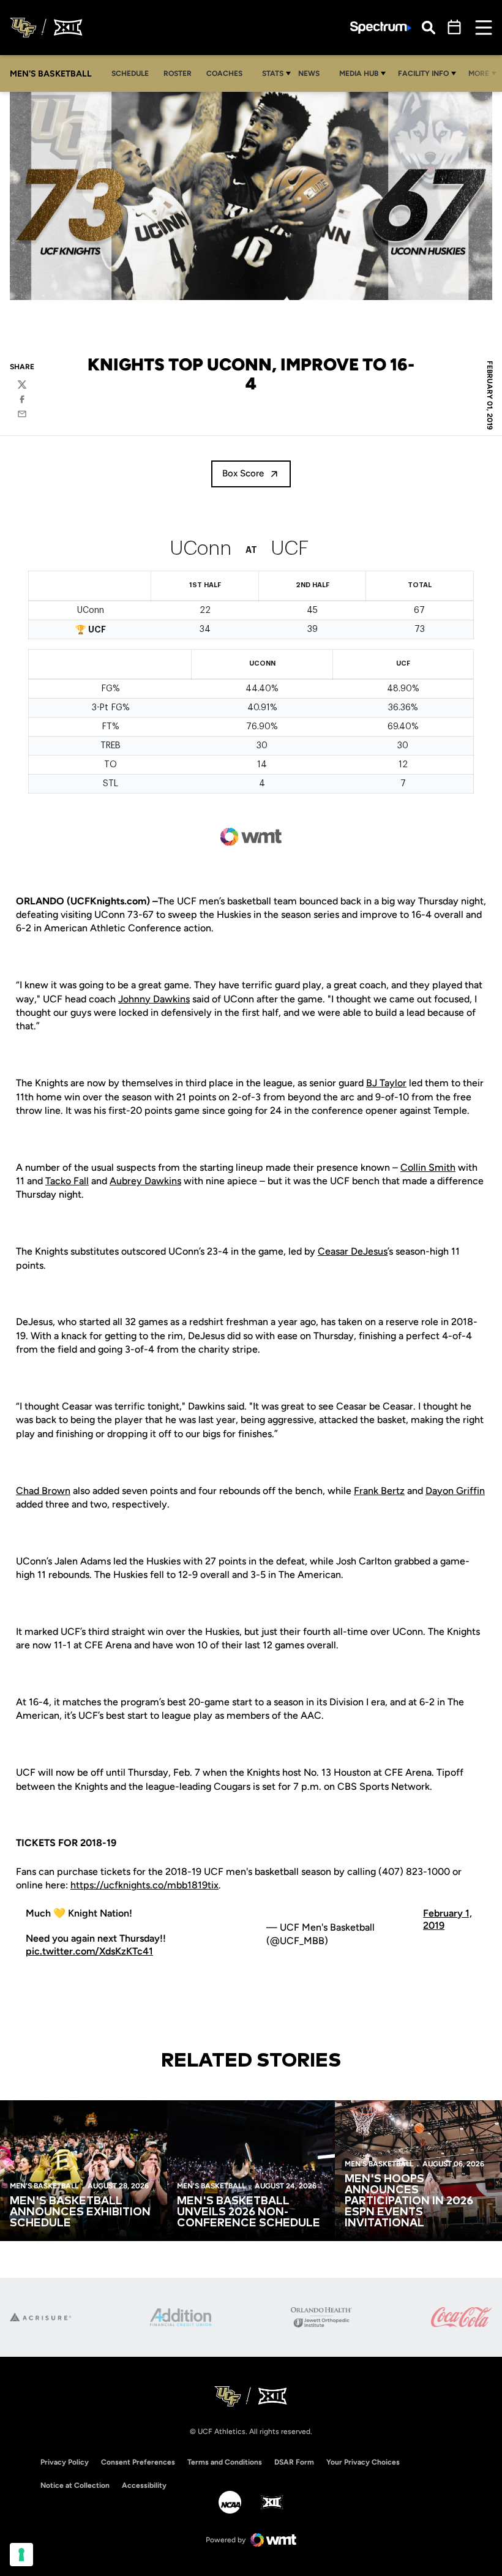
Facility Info (423, 73)
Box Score (243, 473)
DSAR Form (294, 2462)
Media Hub (359, 73)
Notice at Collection (75, 2485)
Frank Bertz (379, 1491)
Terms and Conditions (225, 2462)
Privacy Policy (65, 2462)
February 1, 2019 (448, 1920)
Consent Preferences (138, 2462)
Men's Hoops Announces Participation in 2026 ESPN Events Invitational (409, 2201)
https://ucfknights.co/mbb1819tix (144, 1885)
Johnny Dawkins (154, 999)
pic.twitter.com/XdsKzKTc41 (89, 1951)
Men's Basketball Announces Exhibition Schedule (80, 2212)
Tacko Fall (67, 1181)
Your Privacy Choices (363, 2462)
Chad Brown (43, 1491)
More (479, 73)
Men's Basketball (44, 2186)
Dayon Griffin (455, 1491)
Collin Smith (428, 1167)
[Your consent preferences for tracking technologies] (21, 2555)
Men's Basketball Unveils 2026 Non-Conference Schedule (249, 2212)
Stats (273, 73)
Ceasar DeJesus (353, 1251)
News (309, 73)
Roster (178, 73)
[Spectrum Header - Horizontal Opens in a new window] (381, 28)
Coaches (224, 73)
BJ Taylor (386, 1083)
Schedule (130, 73)
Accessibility (144, 2485)
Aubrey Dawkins (145, 1181)
